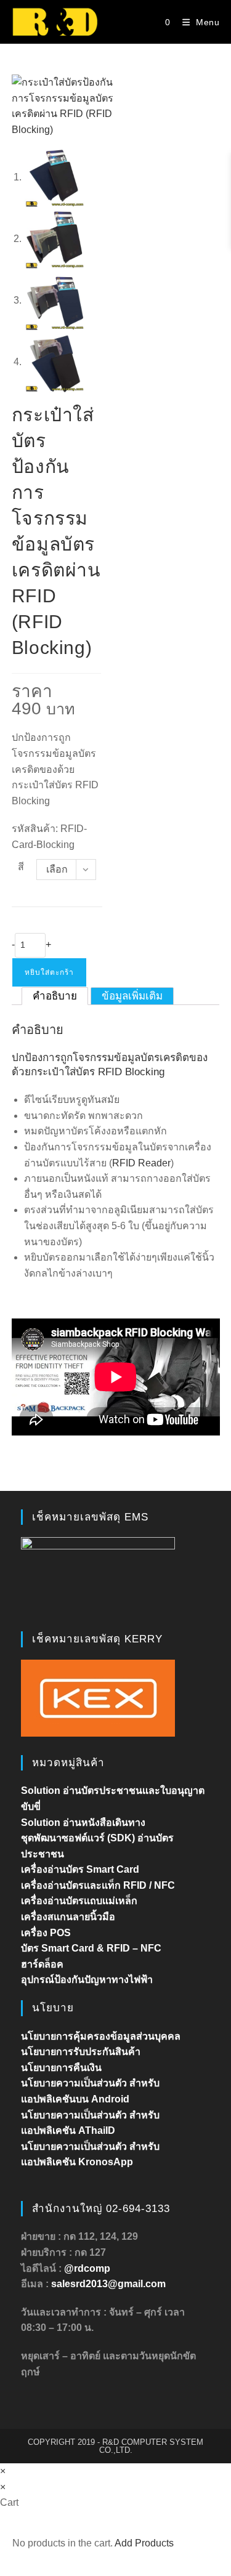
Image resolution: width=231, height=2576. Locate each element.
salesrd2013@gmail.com (108, 2284)
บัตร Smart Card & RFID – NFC (91, 1948)
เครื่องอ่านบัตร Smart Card (80, 1869)
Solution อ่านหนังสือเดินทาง (83, 1823)
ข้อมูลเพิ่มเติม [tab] (132, 996)
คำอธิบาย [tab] (55, 996)
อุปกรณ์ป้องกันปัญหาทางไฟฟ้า (87, 1980)
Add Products (144, 2543)
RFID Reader (141, 1163)
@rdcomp (87, 2268)
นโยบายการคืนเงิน (61, 2068)
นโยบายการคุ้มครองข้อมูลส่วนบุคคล (101, 2036)
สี (21, 867)
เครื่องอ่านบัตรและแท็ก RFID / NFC (98, 1885)
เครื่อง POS (46, 1933)
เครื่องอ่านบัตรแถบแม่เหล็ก (79, 1901)
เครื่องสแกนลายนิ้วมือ (68, 1917)
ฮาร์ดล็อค (42, 1964)
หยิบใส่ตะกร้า (49, 972)
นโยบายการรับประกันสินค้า (81, 2052)
